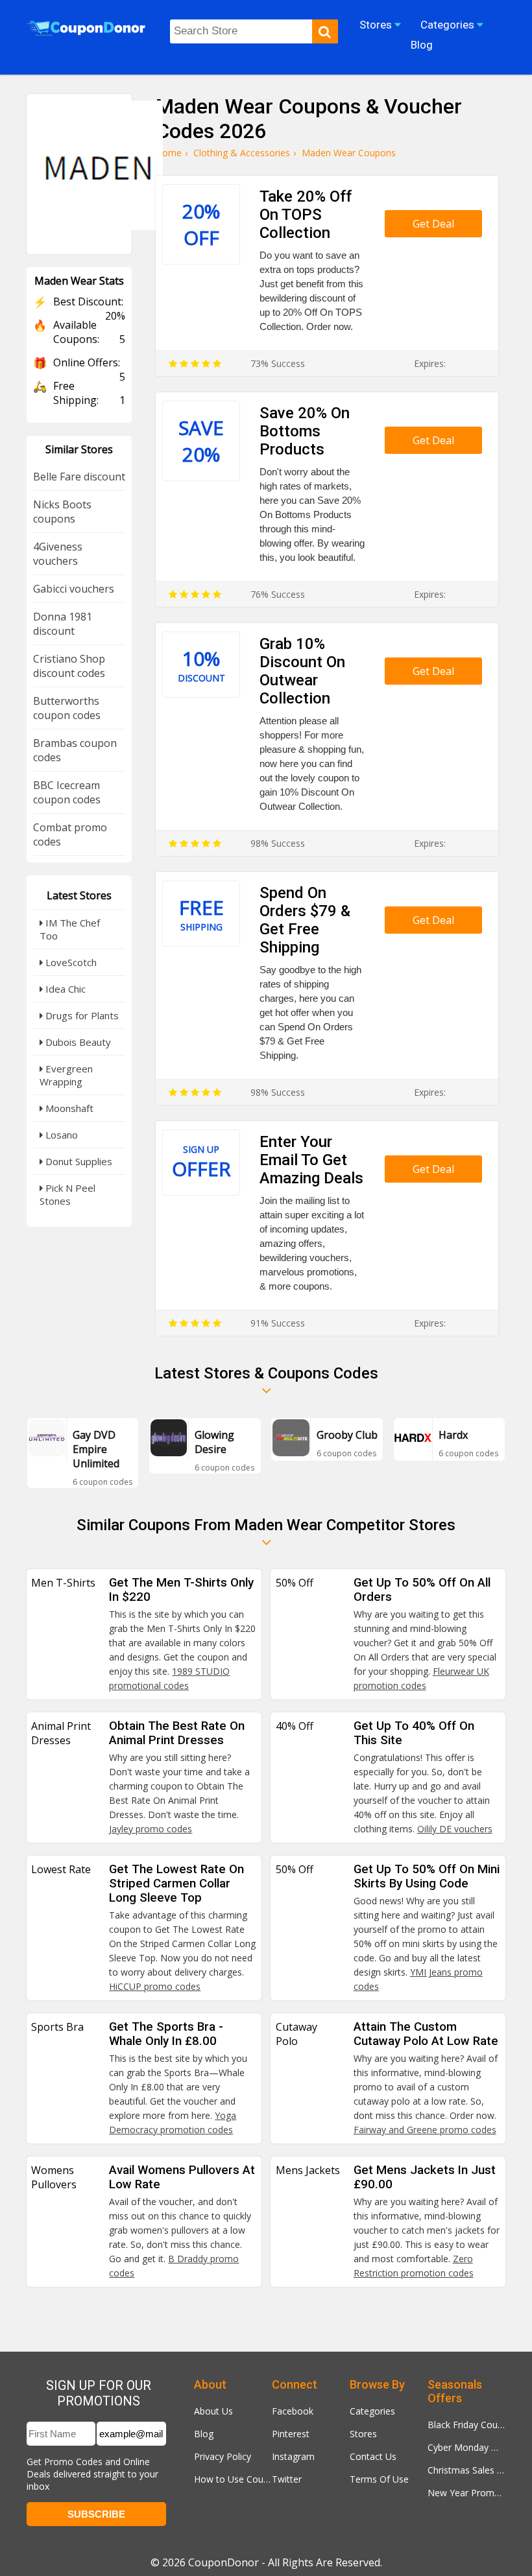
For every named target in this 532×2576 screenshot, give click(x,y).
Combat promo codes (70, 834)
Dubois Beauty (77, 1042)
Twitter (287, 2479)
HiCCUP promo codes (155, 1986)
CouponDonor (224, 2562)
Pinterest (291, 2434)
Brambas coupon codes (75, 750)
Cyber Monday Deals (466, 2447)
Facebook (293, 2411)
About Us (213, 2411)
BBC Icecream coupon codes (67, 792)
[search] (325, 31)
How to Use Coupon (233, 2479)
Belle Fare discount (79, 477)
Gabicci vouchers (74, 589)
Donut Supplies (78, 1161)
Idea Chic (64, 989)
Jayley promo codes (151, 1829)
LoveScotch (70, 962)
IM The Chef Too (70, 929)
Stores (363, 2434)
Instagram (293, 2456)
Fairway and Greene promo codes (425, 2130)
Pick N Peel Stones (67, 1194)
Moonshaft (68, 1108)
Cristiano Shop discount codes (69, 666)
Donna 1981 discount (63, 624)
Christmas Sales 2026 (466, 2470)
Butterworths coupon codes (67, 708)
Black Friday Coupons (466, 2425)
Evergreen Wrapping (66, 1075)
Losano (60, 1135)
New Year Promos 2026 (466, 2493)
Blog (204, 2434)
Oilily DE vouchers (455, 1829)
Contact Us (373, 2456)
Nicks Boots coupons (62, 512)
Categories (372, 2411)
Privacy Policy (223, 2456)
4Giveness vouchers (58, 554)
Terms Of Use (379, 2479)
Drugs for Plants (81, 1015)
